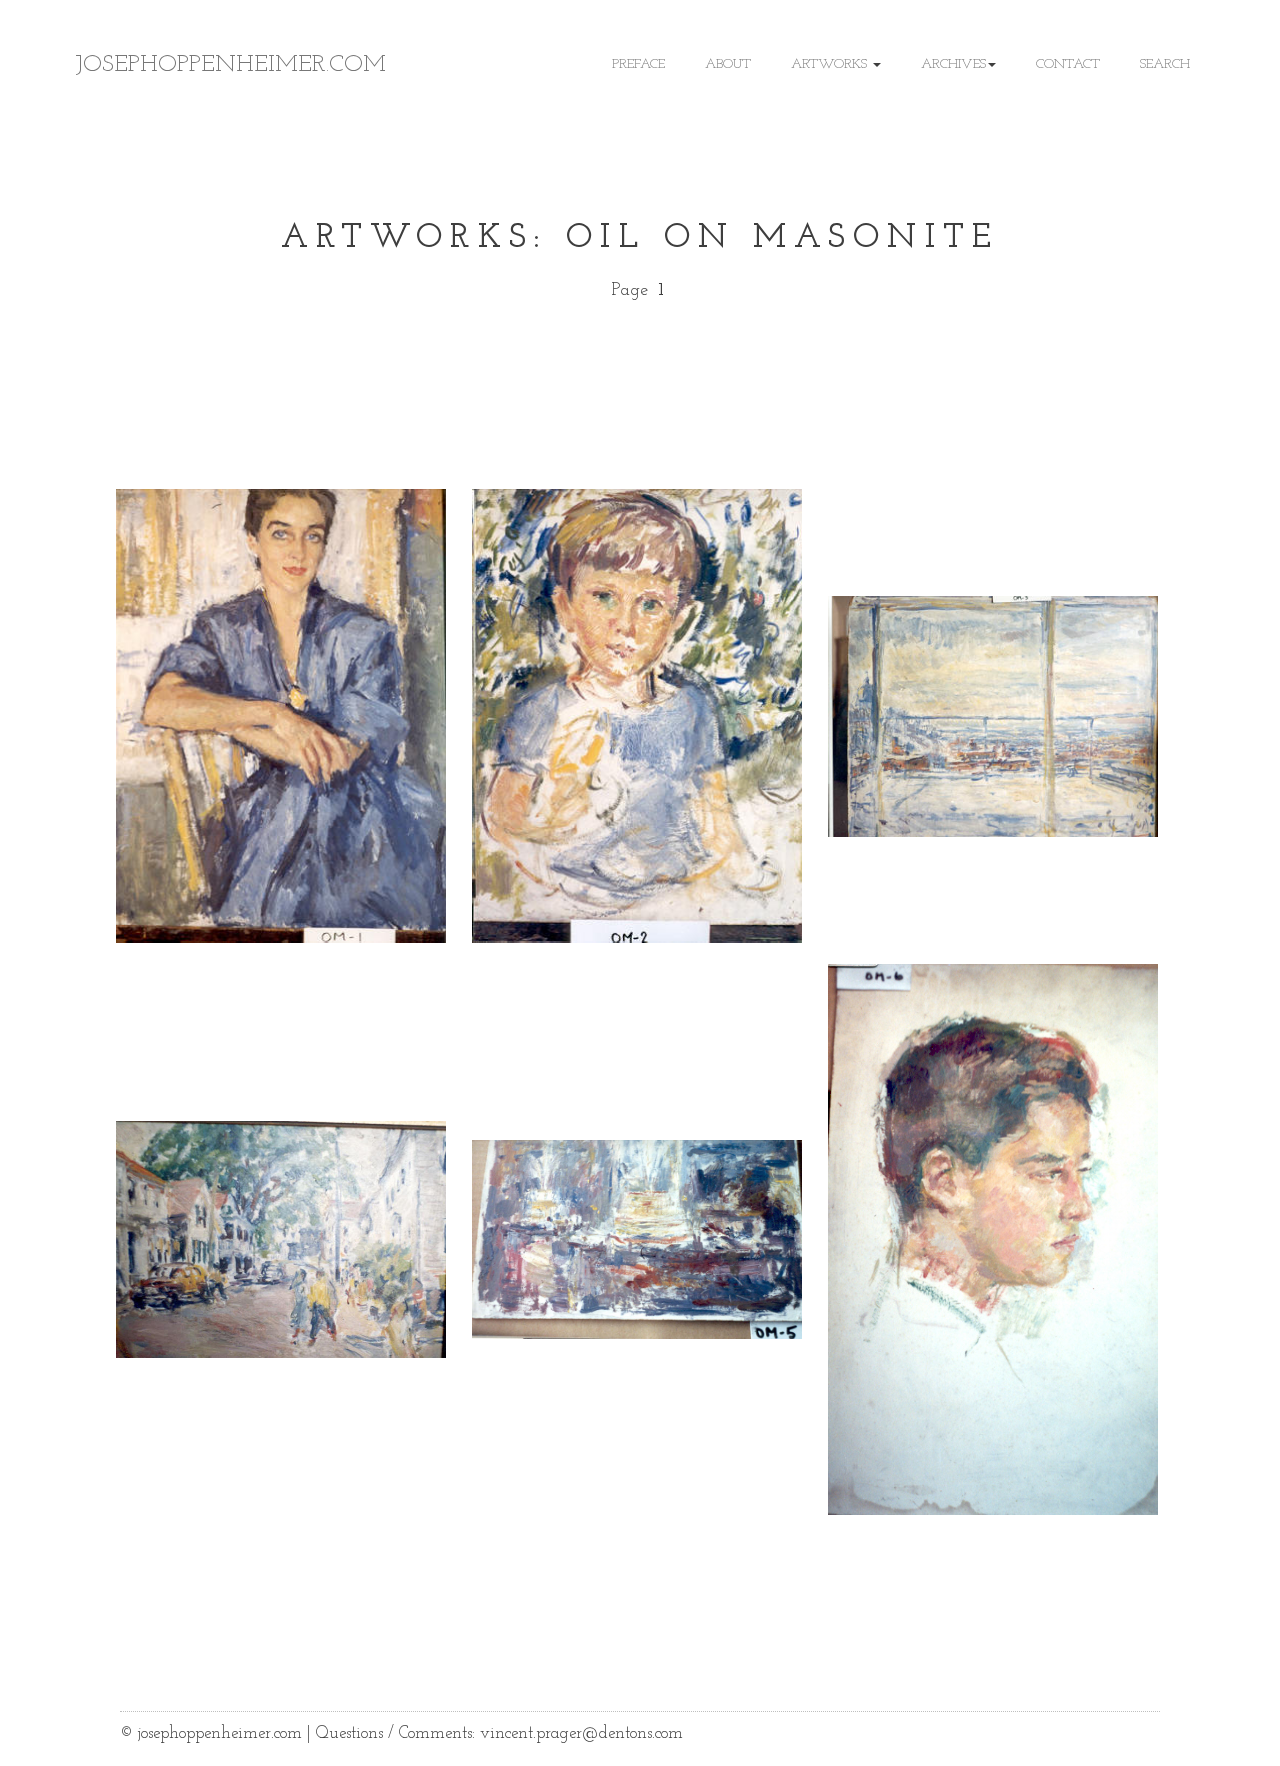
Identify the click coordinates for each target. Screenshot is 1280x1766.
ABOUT (728, 64)
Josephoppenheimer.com (230, 65)
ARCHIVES (953, 64)
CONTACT (1068, 64)
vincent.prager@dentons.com (581, 1733)
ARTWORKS (831, 64)
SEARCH (1165, 64)
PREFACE (638, 64)
